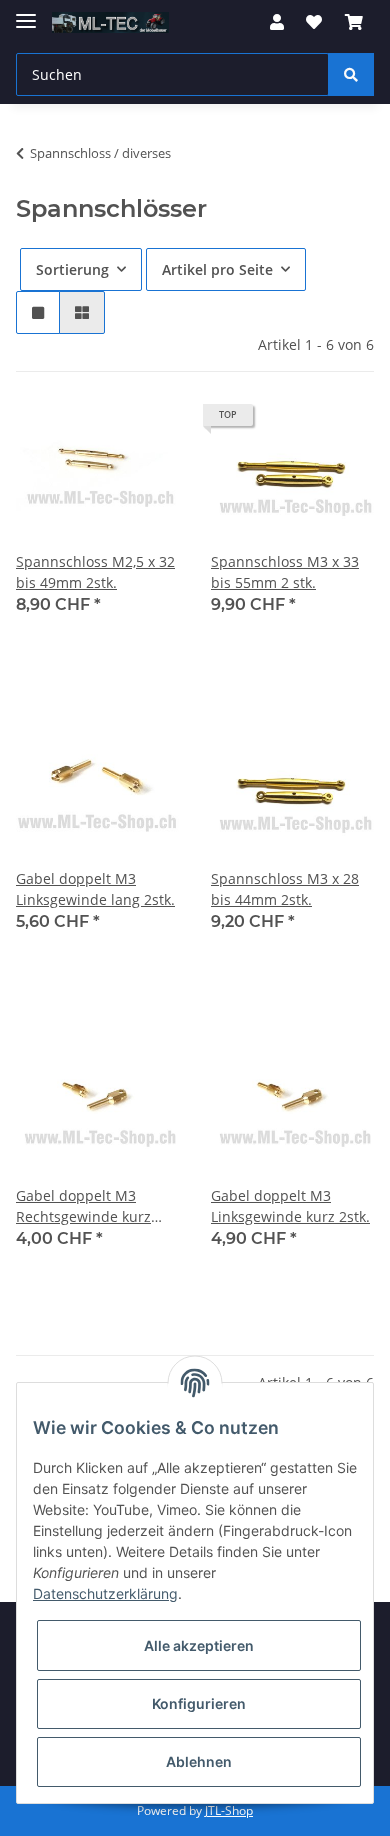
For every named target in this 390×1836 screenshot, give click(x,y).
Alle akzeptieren (199, 1645)
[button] (277, 22)
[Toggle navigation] (26, 12)
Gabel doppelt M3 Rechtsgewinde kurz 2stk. (83, 1206)
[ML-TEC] (110, 22)
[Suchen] (351, 74)
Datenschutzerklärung (105, 1593)
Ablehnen (199, 1761)
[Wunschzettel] (314, 22)
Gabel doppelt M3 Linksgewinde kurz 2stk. (290, 1206)
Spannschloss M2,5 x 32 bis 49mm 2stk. (95, 572)
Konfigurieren (199, 1703)
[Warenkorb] (354, 22)
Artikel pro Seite (217, 269)
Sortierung (72, 269)
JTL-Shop (229, 1810)
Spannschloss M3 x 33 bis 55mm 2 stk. (285, 572)
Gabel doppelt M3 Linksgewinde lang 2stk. (95, 889)
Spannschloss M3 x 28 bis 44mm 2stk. (285, 889)
